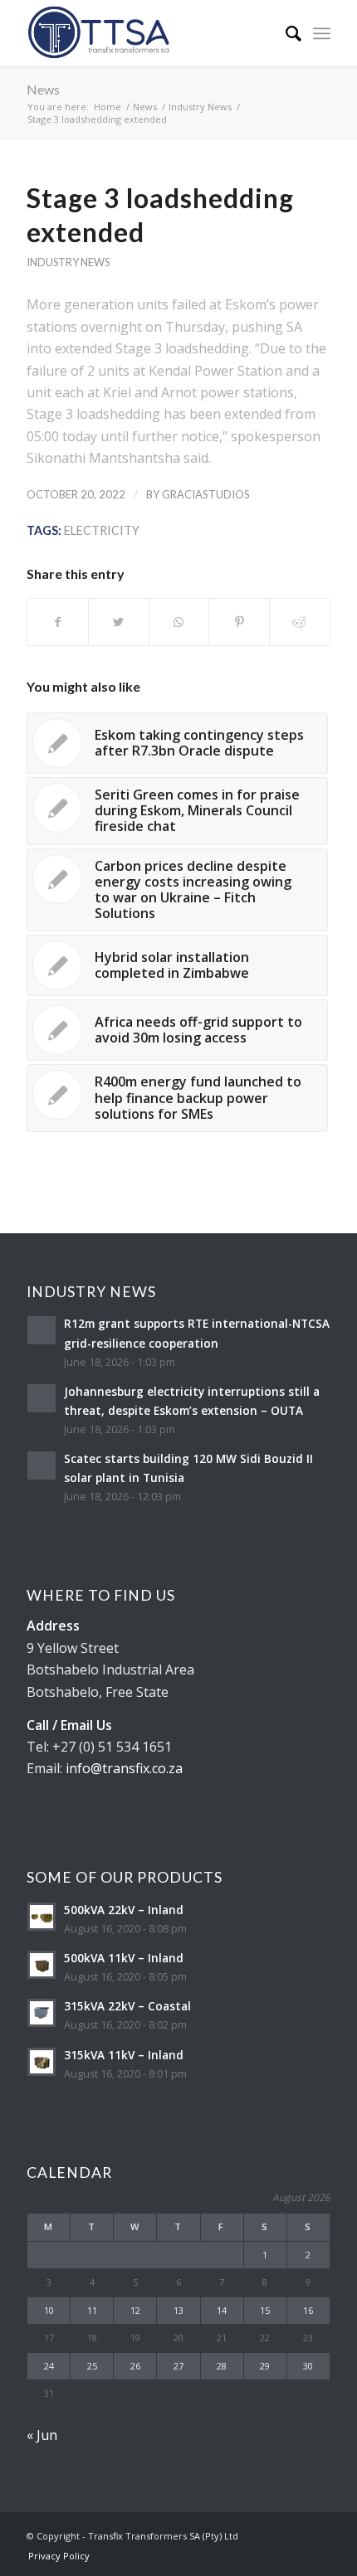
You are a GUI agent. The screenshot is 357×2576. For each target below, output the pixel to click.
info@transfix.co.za (124, 1768)
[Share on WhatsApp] (179, 622)
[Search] (285, 33)
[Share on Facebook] (58, 622)
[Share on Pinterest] (239, 622)
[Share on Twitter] (119, 622)
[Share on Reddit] (300, 622)
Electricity (102, 530)
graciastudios (206, 494)
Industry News (68, 262)
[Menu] (322, 33)
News (43, 89)
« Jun (42, 2435)
